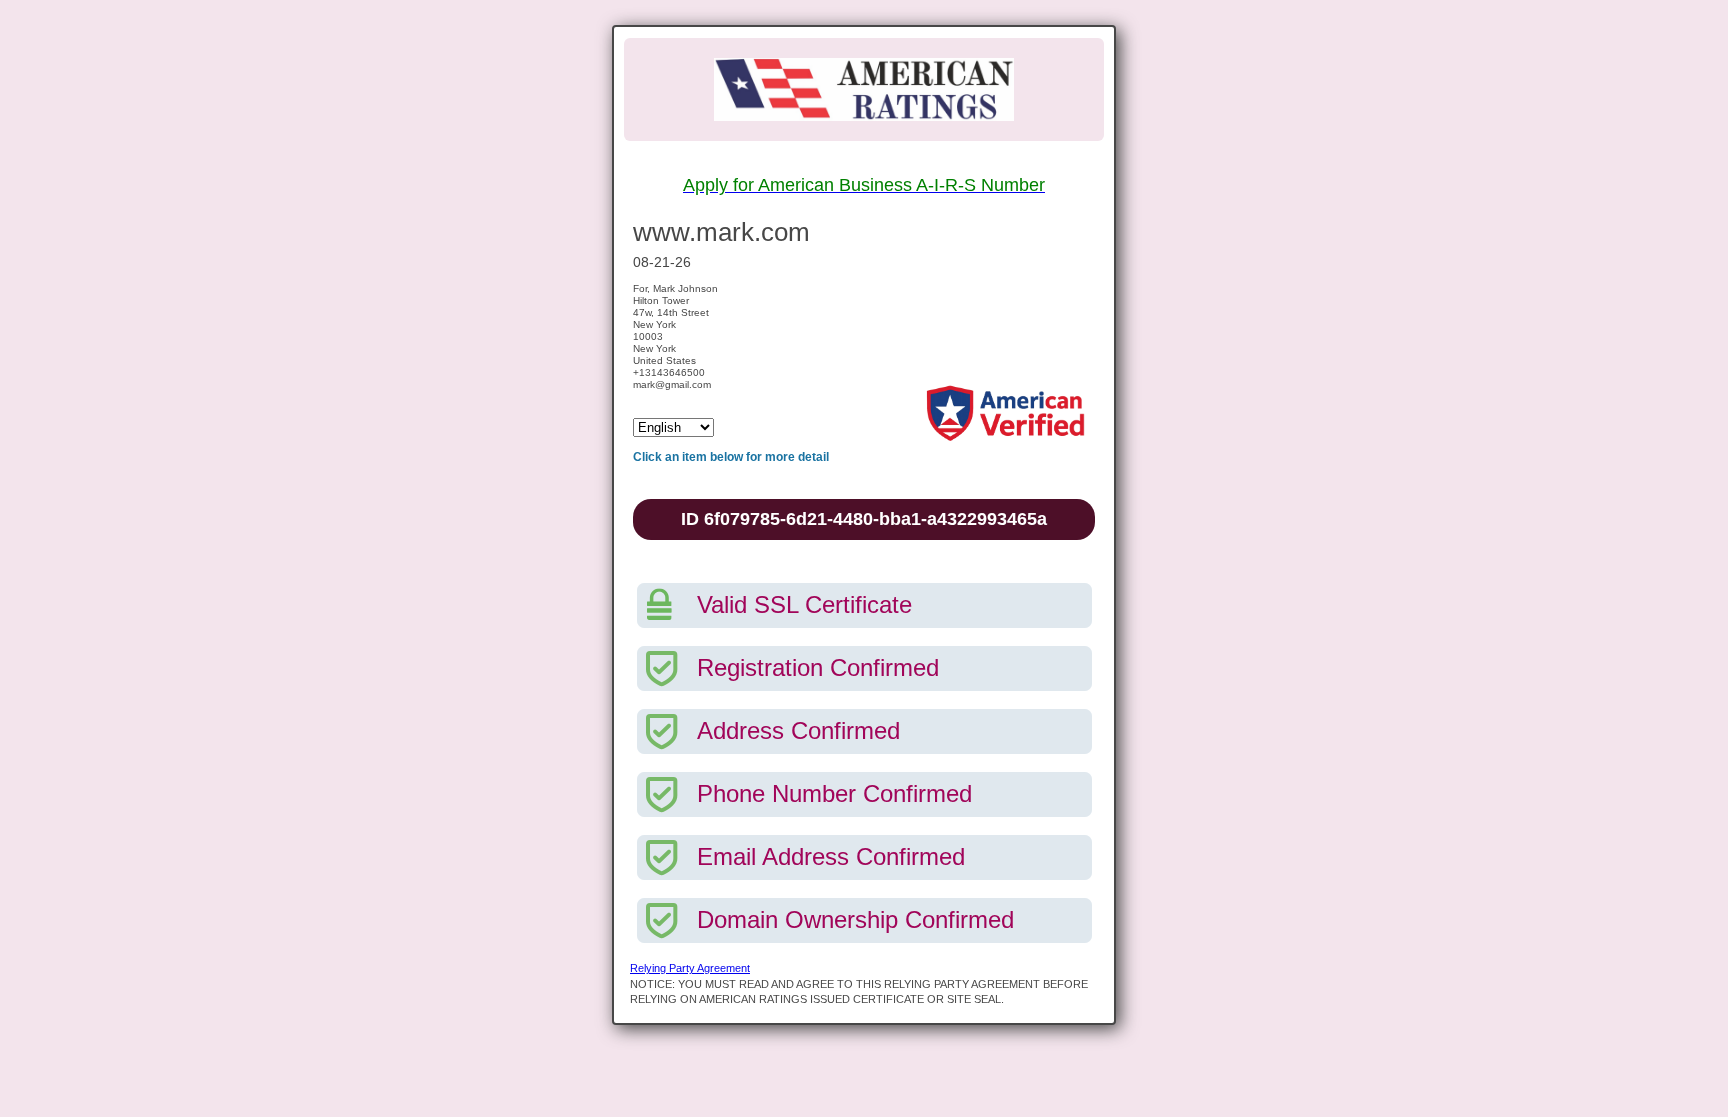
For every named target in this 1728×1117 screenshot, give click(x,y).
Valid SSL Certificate (804, 604)
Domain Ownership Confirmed (855, 919)
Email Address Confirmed (831, 856)
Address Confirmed (798, 730)
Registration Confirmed (818, 667)
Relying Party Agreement (690, 968)
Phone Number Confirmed (834, 793)
